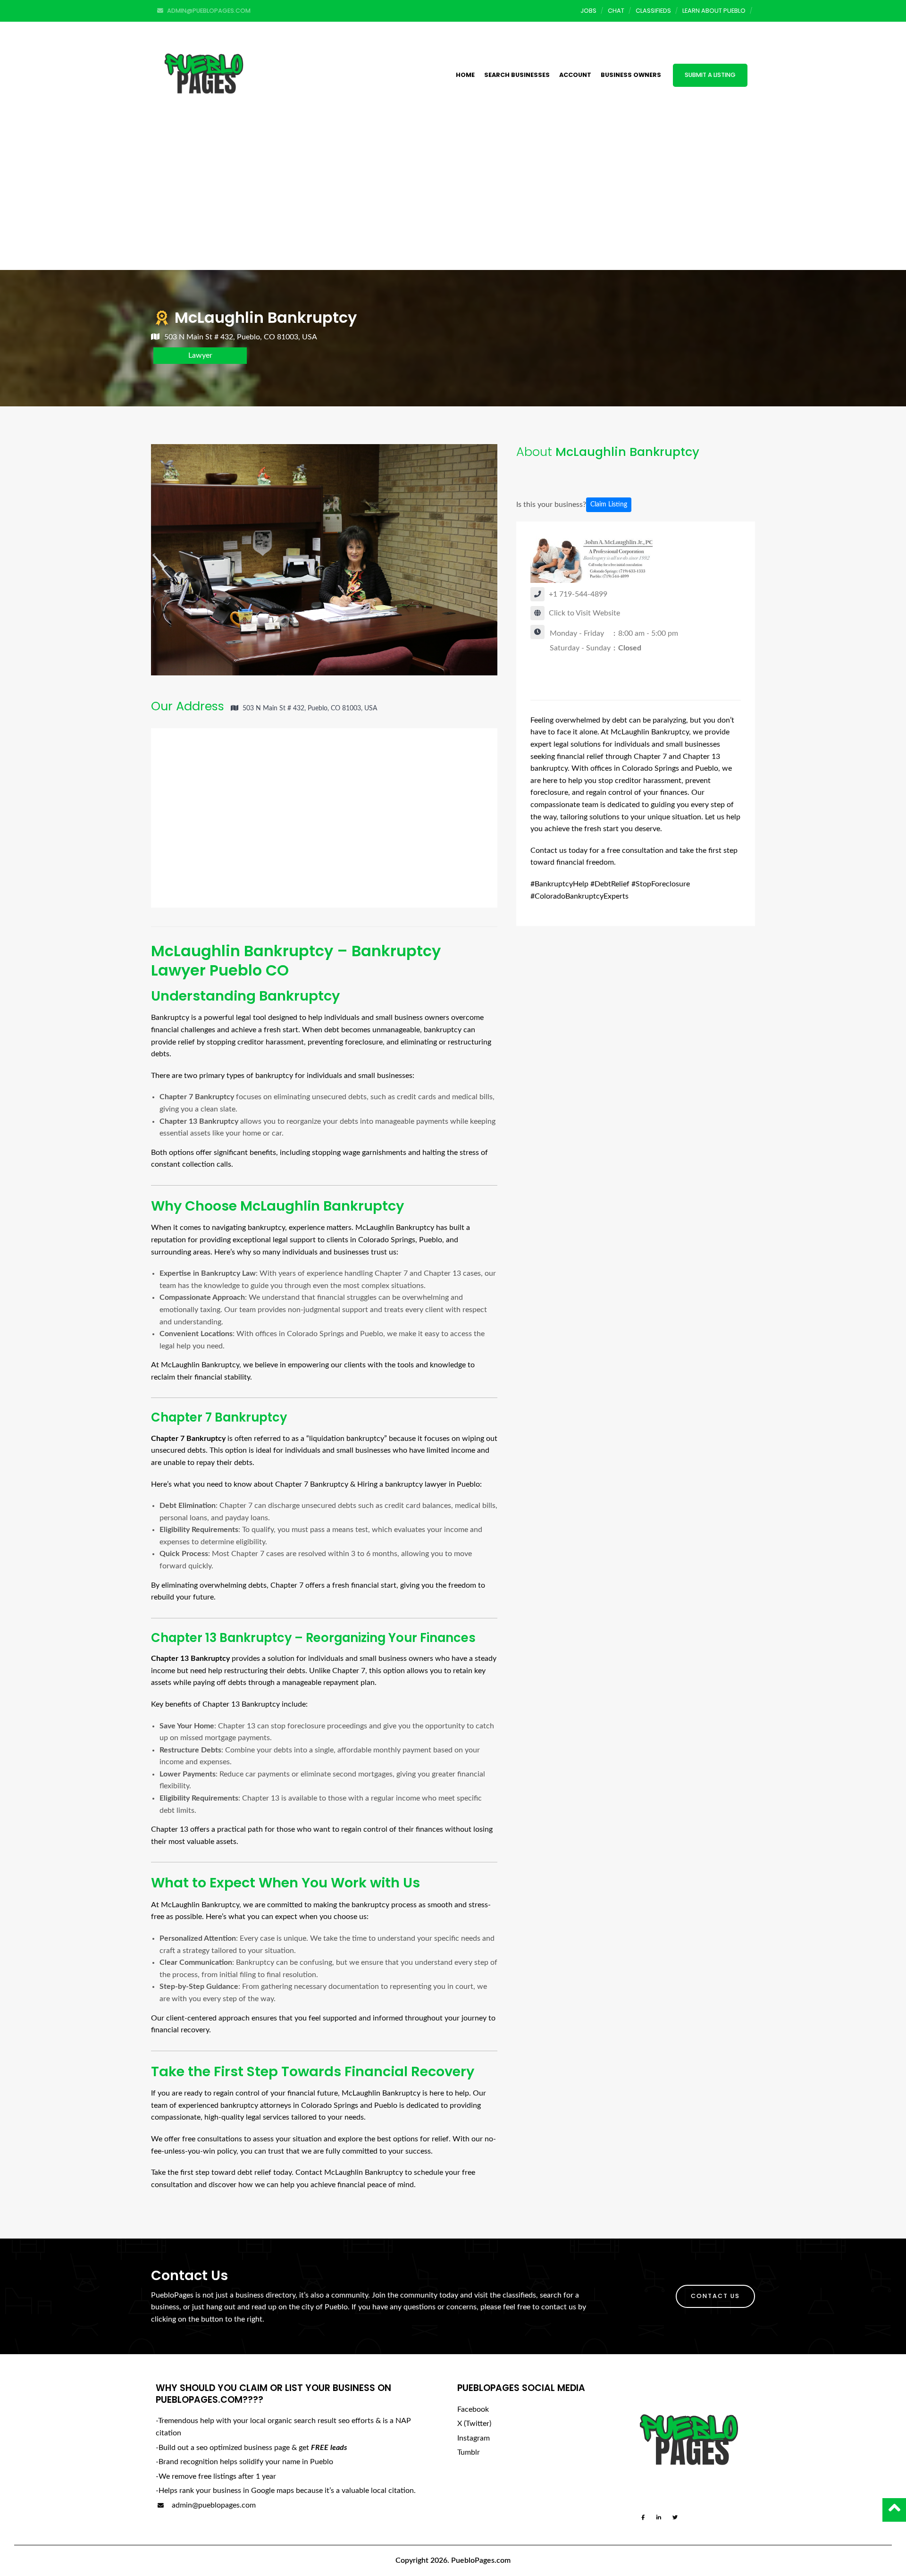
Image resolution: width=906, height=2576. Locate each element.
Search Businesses (517, 75)
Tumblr (469, 2452)
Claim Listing (609, 505)
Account (575, 75)
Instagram (474, 2438)
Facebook (473, 2409)
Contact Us (715, 2296)
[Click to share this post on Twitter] (554, 476)
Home (465, 75)
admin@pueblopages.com (213, 2505)
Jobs (588, 11)
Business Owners (631, 75)
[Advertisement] (453, 199)
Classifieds (653, 11)
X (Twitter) (474, 2424)
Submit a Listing (710, 75)
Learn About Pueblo (714, 11)
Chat (616, 11)
